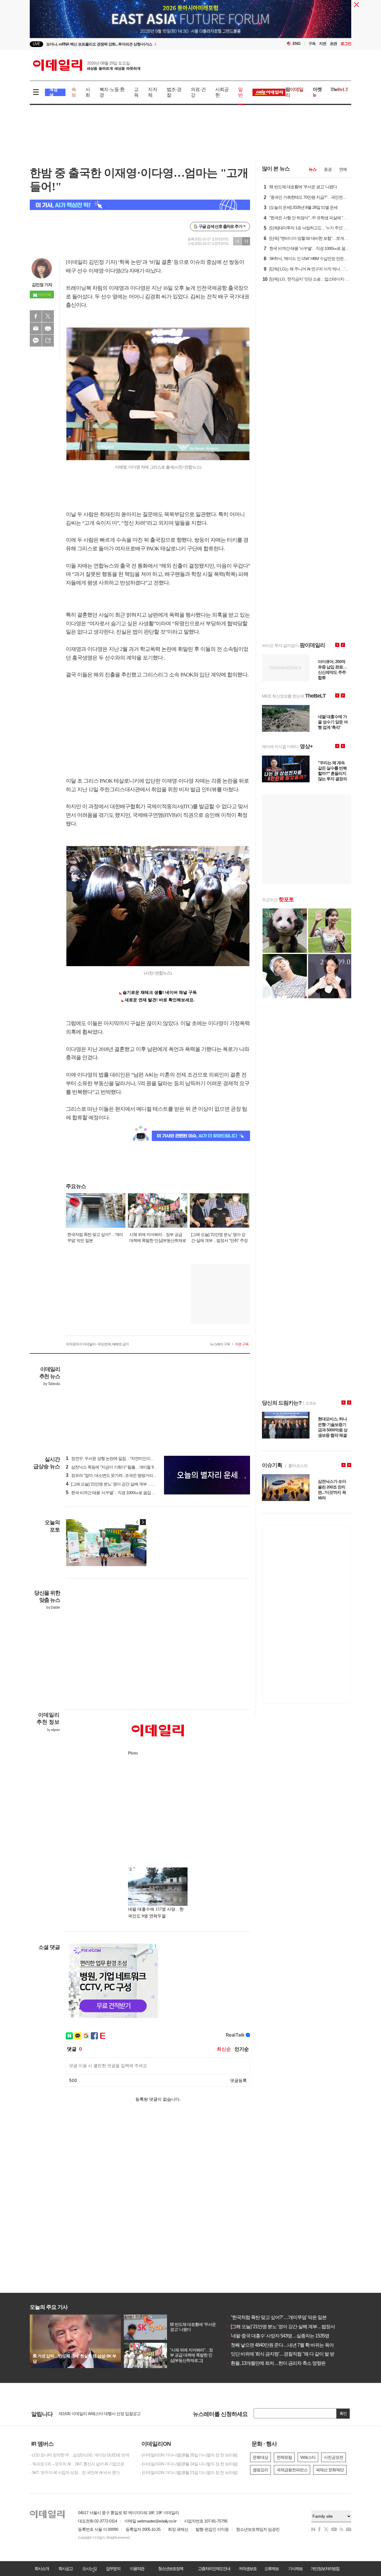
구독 (312, 44)
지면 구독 (242, 1344)
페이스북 (36, 316)
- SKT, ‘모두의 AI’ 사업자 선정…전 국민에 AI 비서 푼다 (75, 2472)
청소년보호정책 (171, 2569)
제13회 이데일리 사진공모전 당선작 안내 (93, 2414)
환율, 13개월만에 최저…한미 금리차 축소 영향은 (276, 2363)
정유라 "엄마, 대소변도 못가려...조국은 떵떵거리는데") (114, 1475)
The (339, 89)
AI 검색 (53, 92)
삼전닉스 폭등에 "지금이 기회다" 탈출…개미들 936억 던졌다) (121, 1467)
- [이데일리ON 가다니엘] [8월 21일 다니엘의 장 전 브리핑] (189, 2472)
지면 (323, 44)
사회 (88, 92)
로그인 (346, 44)
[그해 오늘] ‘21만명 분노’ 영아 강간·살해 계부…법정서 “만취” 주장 (292, 2327)
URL (48, 341)
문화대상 (260, 2457)
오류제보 (271, 2569)
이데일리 (87, 65)
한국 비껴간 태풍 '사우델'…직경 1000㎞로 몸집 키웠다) (115, 1493)
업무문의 (113, 2569)
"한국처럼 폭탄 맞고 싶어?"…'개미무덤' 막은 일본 (276, 2317)
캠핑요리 (260, 2470)
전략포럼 (284, 2457)
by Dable (53, 1607)
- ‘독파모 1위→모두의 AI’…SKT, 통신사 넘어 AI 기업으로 (77, 2464)
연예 (343, 169)
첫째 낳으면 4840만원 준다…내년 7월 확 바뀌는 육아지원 (284, 2345)
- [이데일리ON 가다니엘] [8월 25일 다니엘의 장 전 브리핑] (189, 2455)
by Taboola (52, 1384)
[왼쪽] (137, 1522)
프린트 (48, 328)
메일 (36, 328)
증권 (328, 169)
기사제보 (295, 2569)
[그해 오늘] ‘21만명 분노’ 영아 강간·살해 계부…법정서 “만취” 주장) (124, 1484)
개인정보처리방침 (325, 2569)
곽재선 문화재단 (330, 2470)
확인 (343, 2413)
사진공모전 (334, 2457)
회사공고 (65, 2569)
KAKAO (36, 341)
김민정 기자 (42, 285)
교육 (136, 92)
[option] (142, 44)
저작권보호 (248, 2569)
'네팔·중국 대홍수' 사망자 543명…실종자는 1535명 (278, 2336)
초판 (333, 44)
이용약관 (137, 2569)
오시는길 (89, 2569)
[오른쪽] (143, 1522)
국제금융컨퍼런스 (292, 2470)
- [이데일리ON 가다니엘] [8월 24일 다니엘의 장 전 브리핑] (189, 2464)
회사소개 (42, 2569)
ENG (297, 44)
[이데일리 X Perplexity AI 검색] (140, 205)
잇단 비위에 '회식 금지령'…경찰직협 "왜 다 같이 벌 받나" (283, 2354)
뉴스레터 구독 (220, 1344)
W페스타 (308, 2457)
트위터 (48, 316)
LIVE (36, 44)
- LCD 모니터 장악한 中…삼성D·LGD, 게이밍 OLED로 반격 (79, 2455)
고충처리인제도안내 (214, 2569)
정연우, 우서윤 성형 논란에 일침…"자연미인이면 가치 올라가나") (124, 1458)
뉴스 (313, 169)
